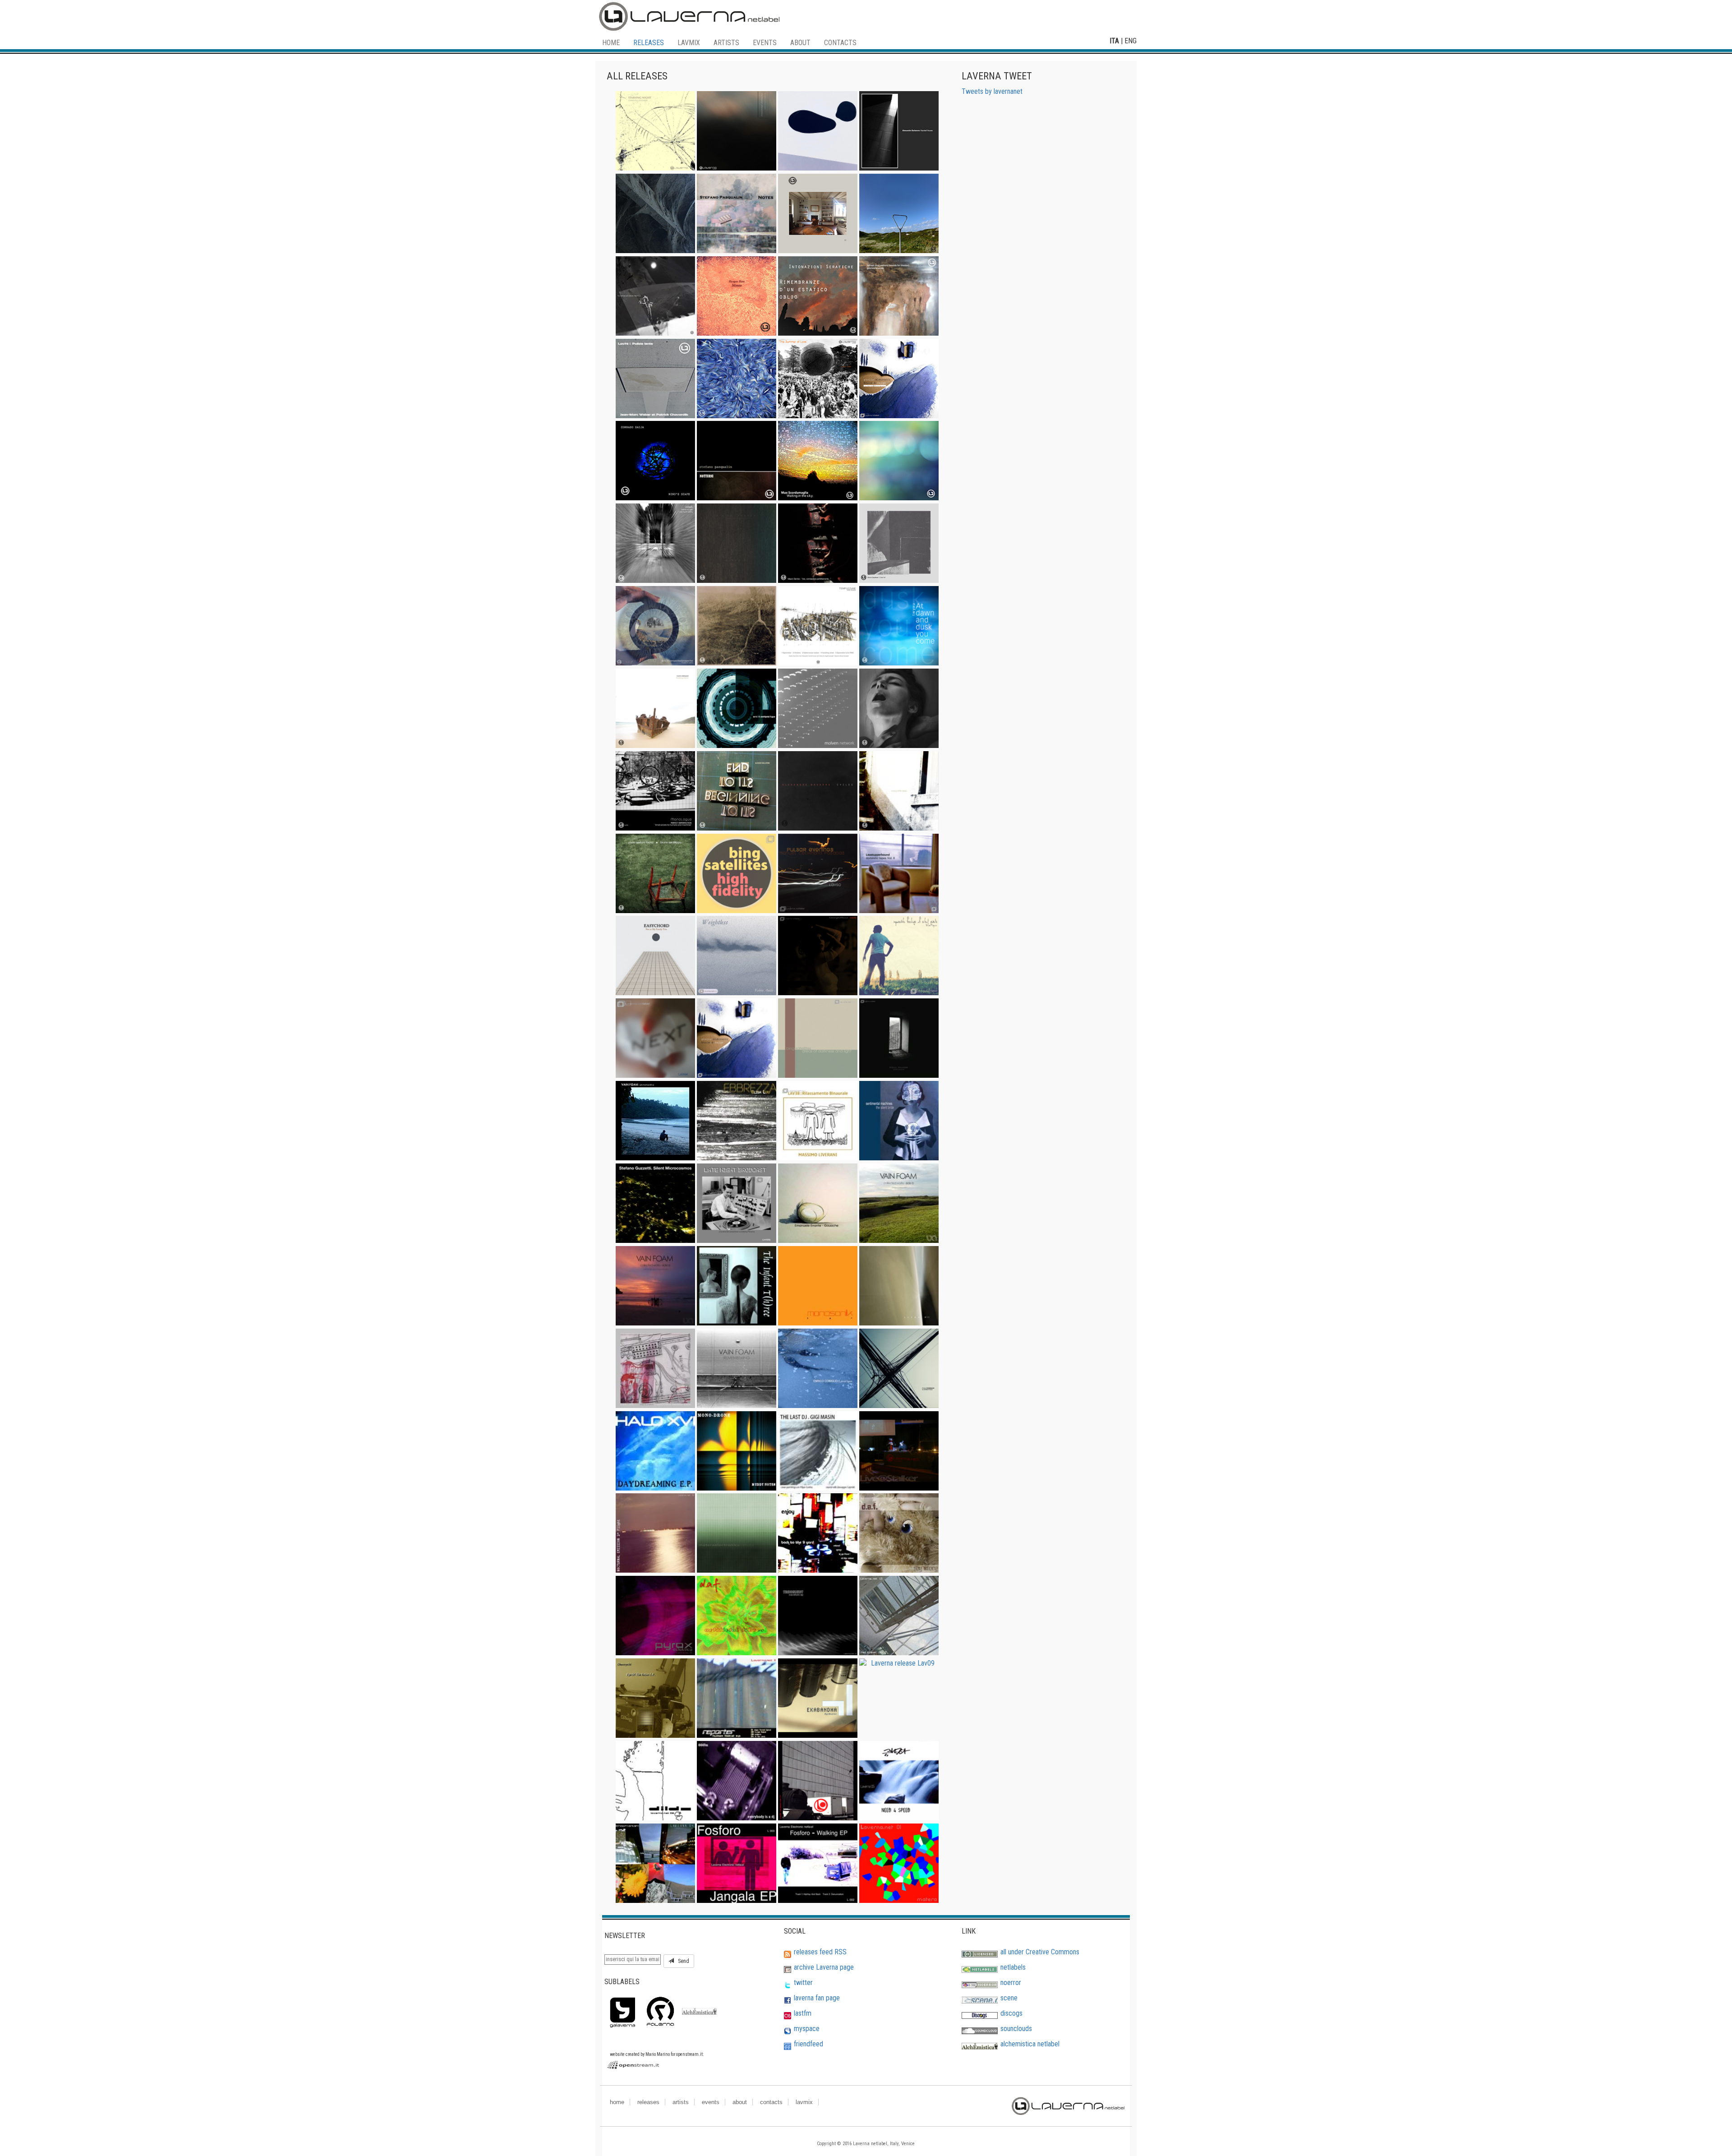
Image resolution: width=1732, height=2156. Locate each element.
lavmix (804, 2102)
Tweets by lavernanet (992, 91)
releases (648, 2102)
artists (681, 2102)
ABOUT (800, 43)
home (617, 2102)
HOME (611, 43)
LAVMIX (689, 43)
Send (682, 1961)
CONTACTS (840, 43)
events (711, 2102)
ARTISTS (726, 43)
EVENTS (765, 43)
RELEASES (649, 43)
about (740, 2102)
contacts (771, 2102)
